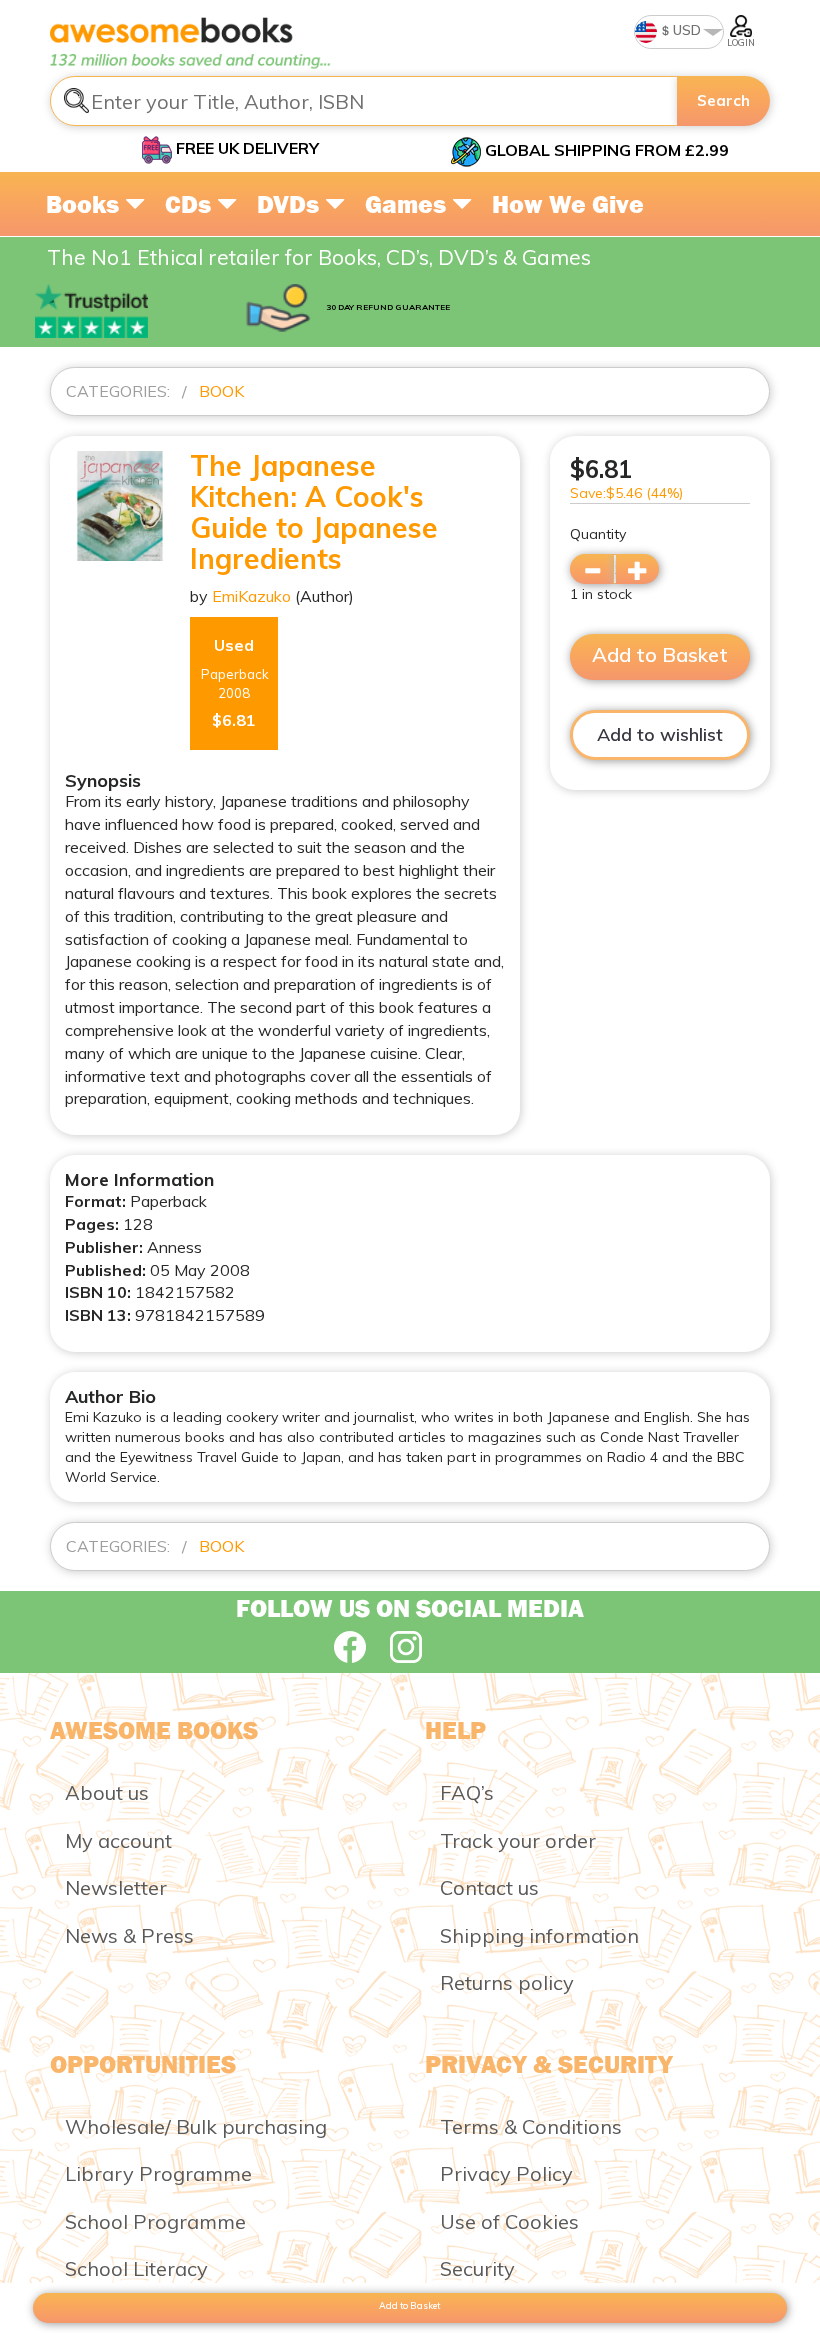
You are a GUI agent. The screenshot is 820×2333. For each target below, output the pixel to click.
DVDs (291, 204)
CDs (191, 204)
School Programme (155, 2221)
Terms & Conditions (531, 2126)
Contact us (489, 1887)
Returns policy (507, 1982)
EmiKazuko (251, 596)
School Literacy (136, 2268)
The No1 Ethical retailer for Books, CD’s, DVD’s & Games (319, 257)
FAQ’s (467, 1792)
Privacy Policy (506, 2173)
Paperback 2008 (235, 682)
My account (118, 1840)
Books (85, 204)
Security (477, 2268)
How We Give (568, 204)
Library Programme (158, 2173)
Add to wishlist (660, 734)
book (221, 391)
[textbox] (364, 101)
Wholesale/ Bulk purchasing (196, 2126)
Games (408, 204)
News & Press (129, 1935)
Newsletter (116, 1887)
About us (107, 1792)
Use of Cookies (509, 2221)
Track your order (518, 1840)
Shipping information (539, 1935)
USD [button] (685, 30)
